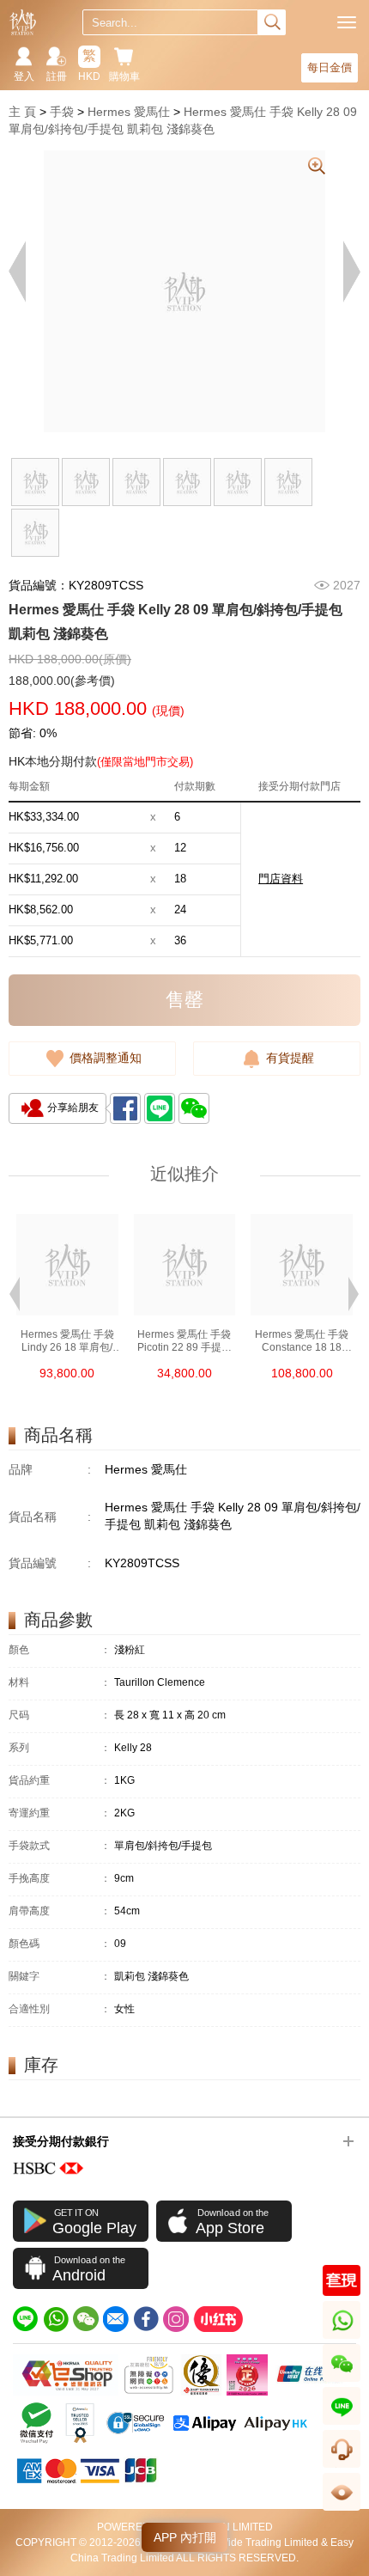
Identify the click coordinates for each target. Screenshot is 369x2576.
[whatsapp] (56, 2319)
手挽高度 (60, 1879)
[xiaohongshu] (218, 2319)
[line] (26, 2319)
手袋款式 (60, 1846)
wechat (342, 2381)
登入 (24, 76)
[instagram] (176, 2319)
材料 (60, 1683)
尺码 (60, 1715)
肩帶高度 (60, 1911)
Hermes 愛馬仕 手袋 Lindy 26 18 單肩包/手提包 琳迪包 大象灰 (67, 1341)
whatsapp (343, 2338)
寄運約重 (60, 1813)
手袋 (62, 112)
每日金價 (330, 67)
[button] (15, 1292)
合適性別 (60, 2009)
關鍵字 (60, 1977)
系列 (60, 1748)
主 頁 (22, 112)
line (342, 2424)
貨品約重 (60, 1781)
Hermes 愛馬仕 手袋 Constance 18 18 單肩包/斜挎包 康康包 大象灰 (302, 1341)
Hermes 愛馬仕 (129, 112)
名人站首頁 (23, 22)
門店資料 (281, 879)
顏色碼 (60, 1944)
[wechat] (86, 2319)
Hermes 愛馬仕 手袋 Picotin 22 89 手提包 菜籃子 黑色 (184, 1341)
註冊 (57, 76)
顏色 (60, 1650)
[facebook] (146, 2319)
